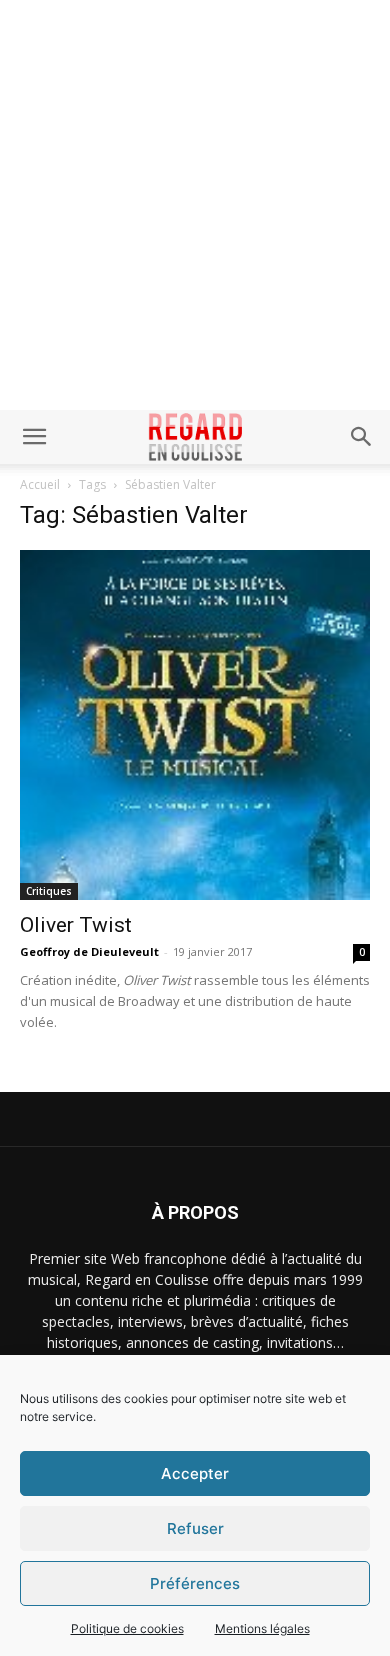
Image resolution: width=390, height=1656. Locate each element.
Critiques (49, 891)
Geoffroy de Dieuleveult (89, 951)
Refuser (195, 1528)
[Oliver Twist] (195, 725)
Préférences (195, 1583)
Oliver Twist (76, 925)
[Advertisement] (195, 205)
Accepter (195, 1473)
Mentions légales (262, 1628)
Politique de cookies (127, 1628)
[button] (34, 437)
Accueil (40, 484)
